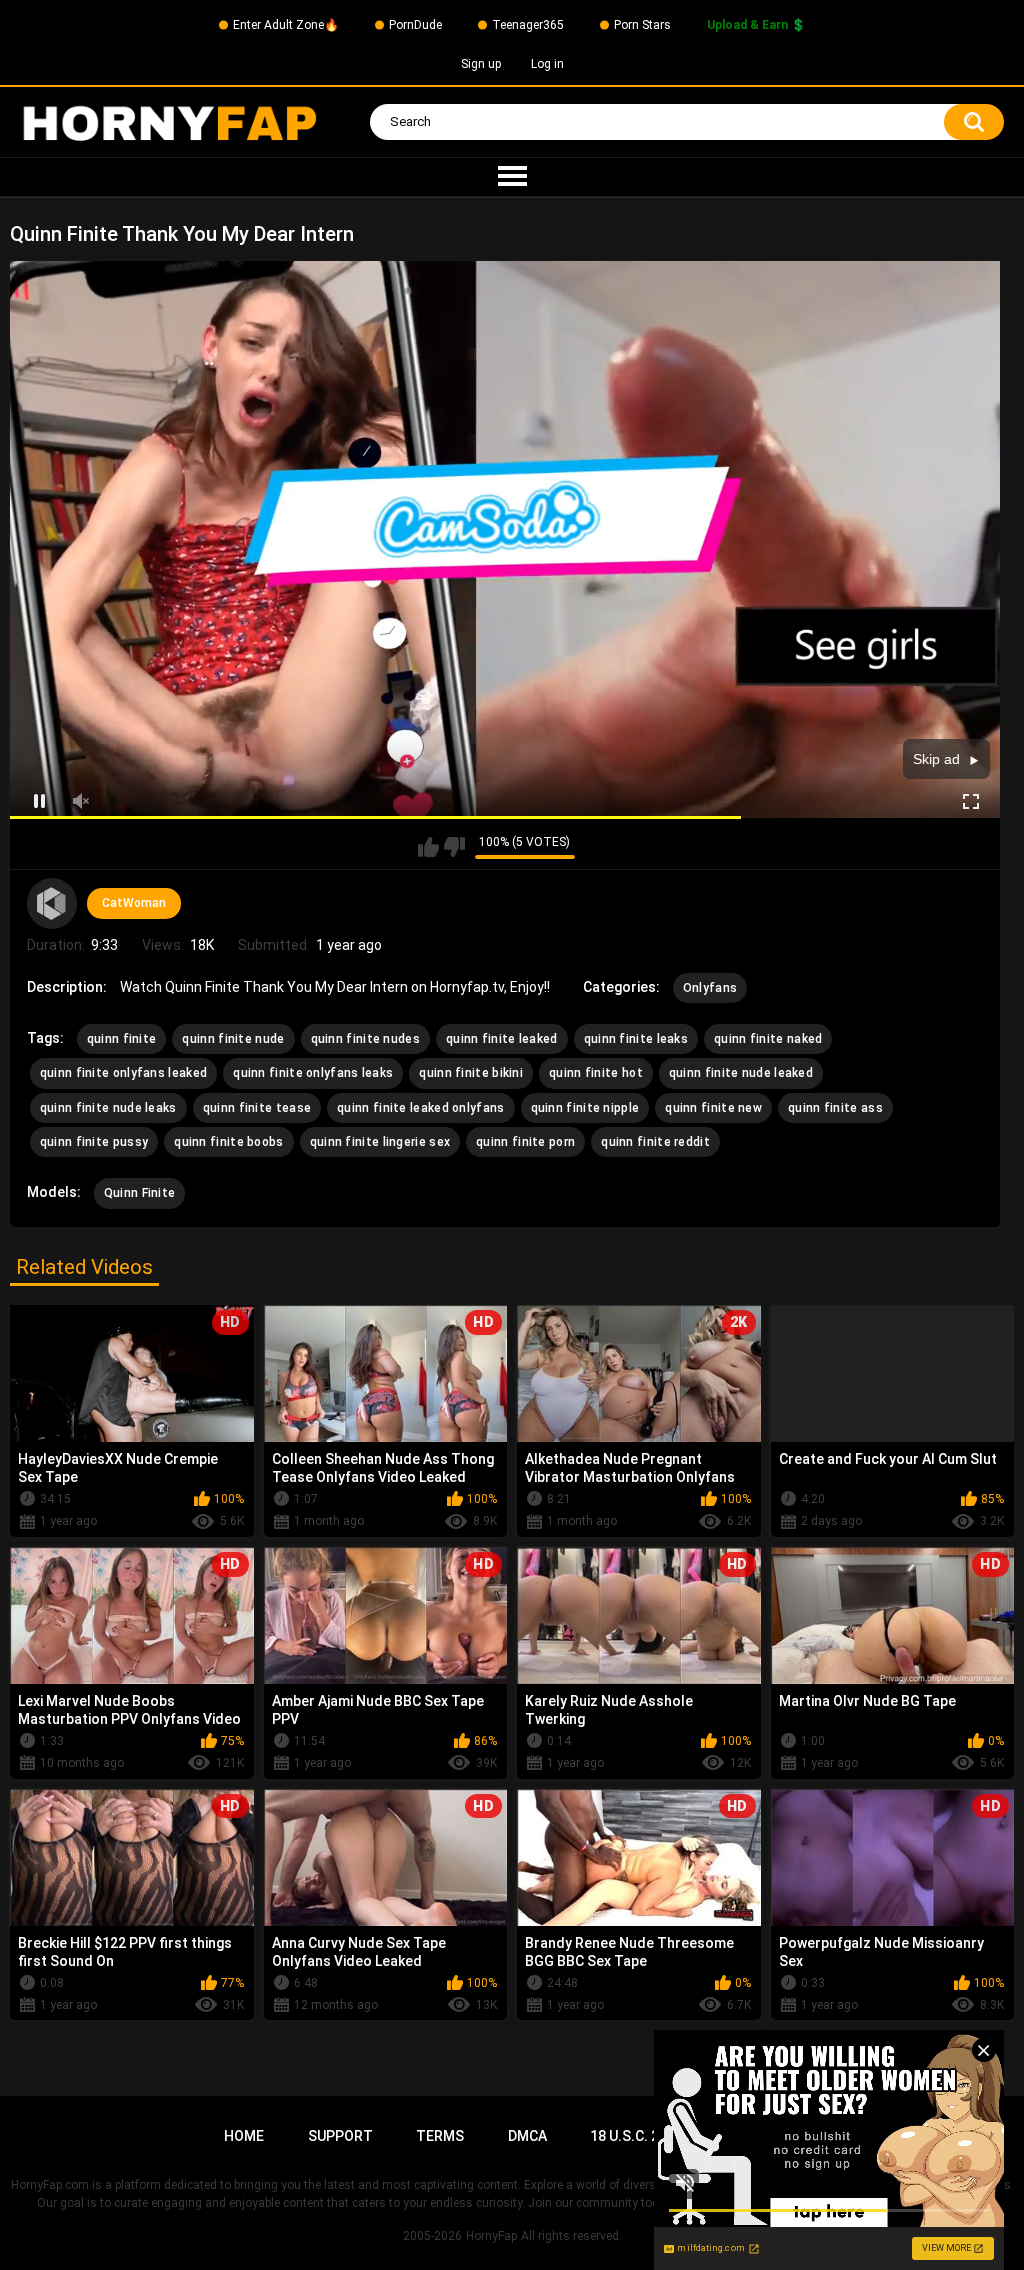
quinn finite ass (835, 1108)
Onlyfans (710, 988)
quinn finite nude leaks (108, 1108)
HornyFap (491, 2236)
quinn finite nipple (585, 1108)
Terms (440, 2136)
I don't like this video (454, 847)
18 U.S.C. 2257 (636, 2136)
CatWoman (134, 903)
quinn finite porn (525, 1142)
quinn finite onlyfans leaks (313, 1073)
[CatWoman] (52, 903)
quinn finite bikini (471, 1073)
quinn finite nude (233, 1039)
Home (244, 2136)
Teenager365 (528, 25)
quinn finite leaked (502, 1039)
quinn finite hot (596, 1073)
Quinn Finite (140, 1193)
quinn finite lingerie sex (380, 1142)
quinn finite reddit (655, 1142)
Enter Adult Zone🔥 (286, 25)
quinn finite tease (257, 1108)
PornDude (415, 25)
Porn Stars (642, 25)
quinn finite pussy (94, 1142)
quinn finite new (713, 1108)
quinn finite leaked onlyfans (420, 1108)
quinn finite (122, 1039)
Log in (547, 64)
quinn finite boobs (228, 1142)
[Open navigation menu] (512, 177)
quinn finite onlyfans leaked (123, 1073)
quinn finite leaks (636, 1039)
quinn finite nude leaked (741, 1073)
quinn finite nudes (365, 1039)
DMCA (527, 2136)
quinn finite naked (768, 1039)
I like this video (428, 847)
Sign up (481, 64)
